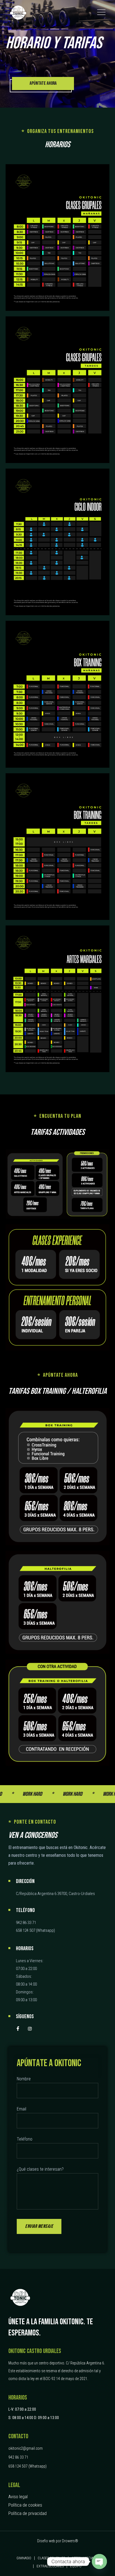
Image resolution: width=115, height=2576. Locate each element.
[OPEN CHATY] (99, 2562)
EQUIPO (76, 2566)
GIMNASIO (24, 2558)
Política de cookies (25, 2505)
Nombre (24, 2079)
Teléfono (25, 2139)
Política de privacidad (27, 2513)
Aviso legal (18, 2497)
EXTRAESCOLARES (50, 2566)
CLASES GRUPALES (51, 2558)
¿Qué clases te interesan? (40, 2169)
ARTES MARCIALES (85, 2558)
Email (21, 2109)
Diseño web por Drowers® (58, 2541)
